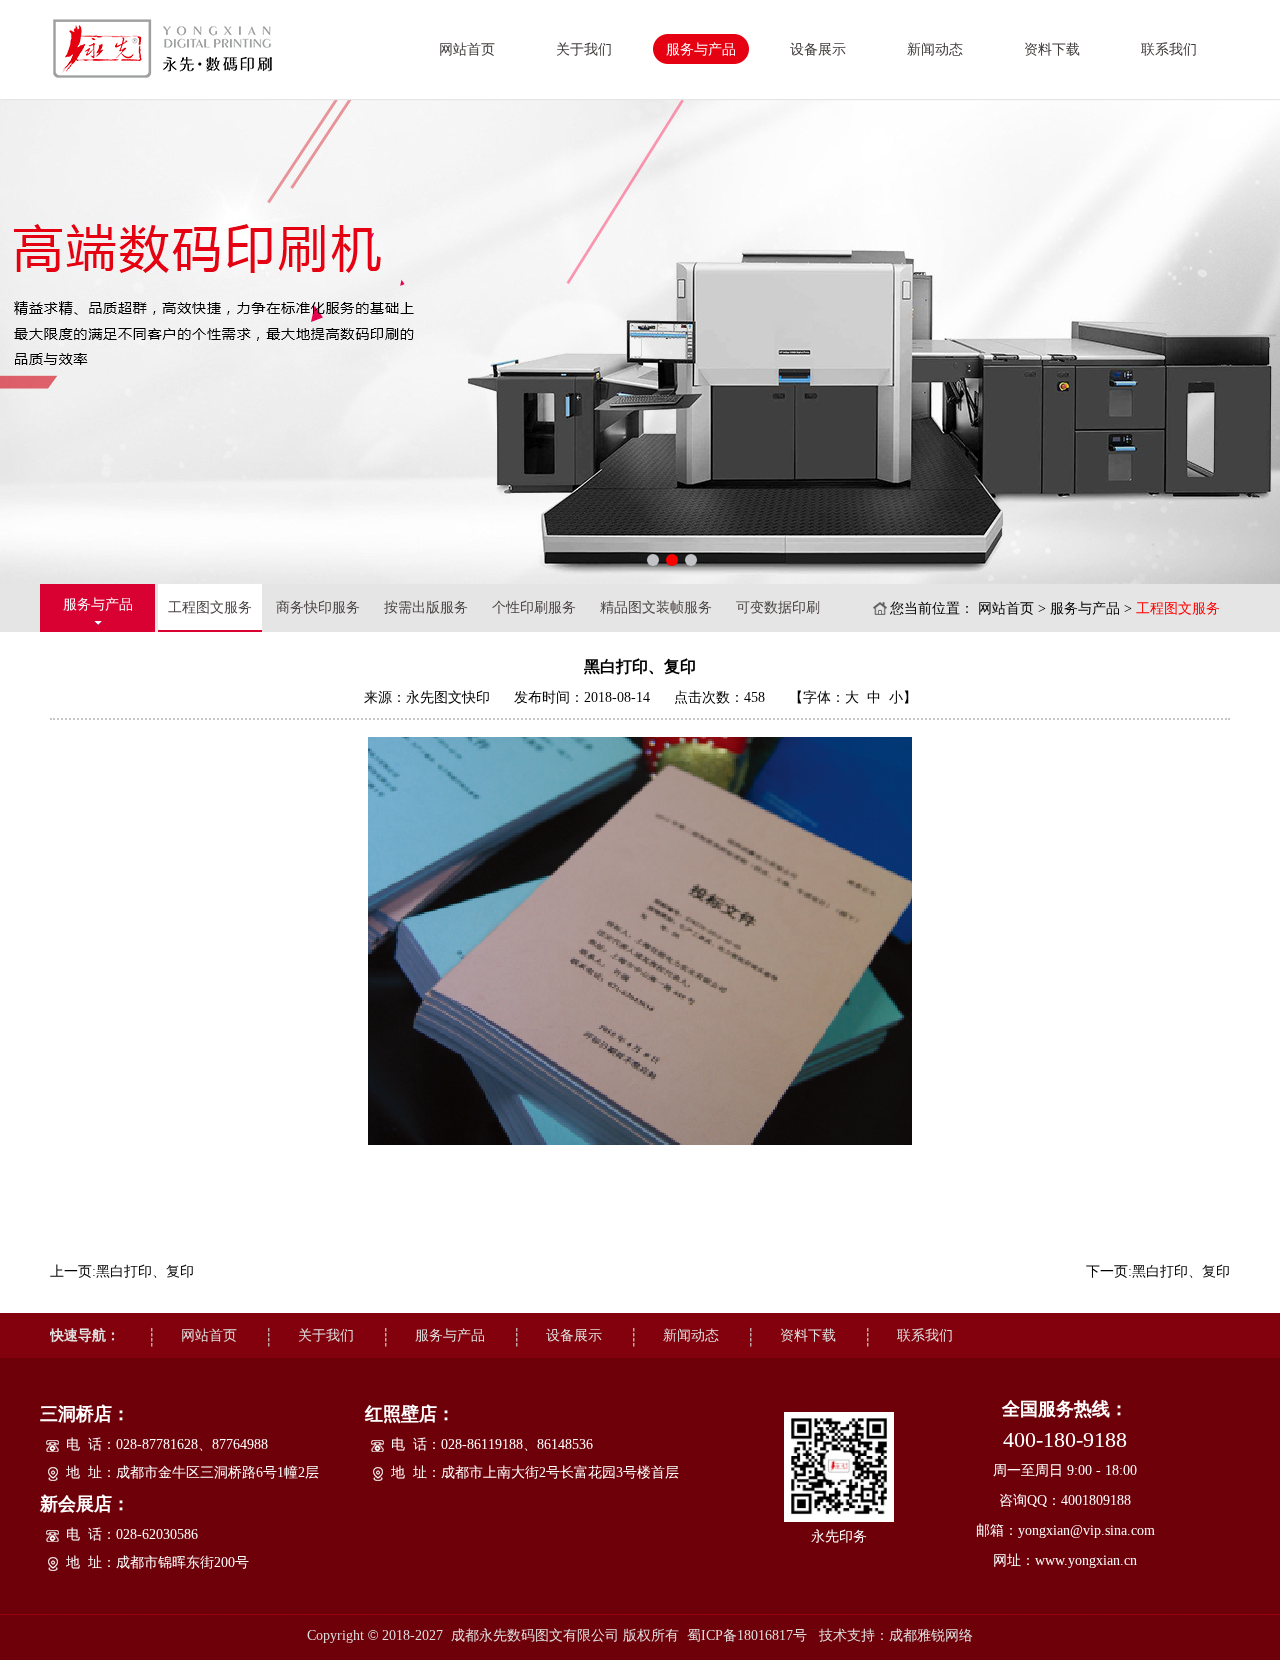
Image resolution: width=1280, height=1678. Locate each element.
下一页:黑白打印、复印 (1158, 1271)
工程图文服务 (210, 607)
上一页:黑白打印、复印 (122, 1271)
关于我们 (584, 49)
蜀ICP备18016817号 (747, 1635)
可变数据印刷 (778, 607)
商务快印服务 (318, 607)
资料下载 (1052, 49)
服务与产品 (701, 49)
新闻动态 (935, 49)
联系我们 (1169, 49)
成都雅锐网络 (931, 1635)
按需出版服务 (426, 607)
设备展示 (818, 49)
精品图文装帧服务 (656, 607)
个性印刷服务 (534, 607)
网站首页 (467, 49)
